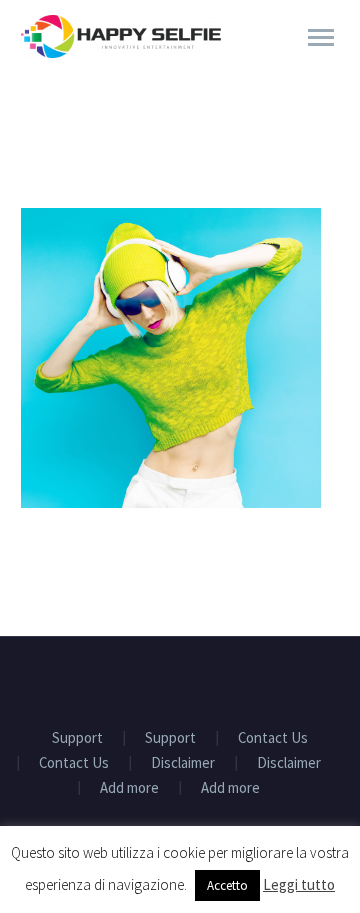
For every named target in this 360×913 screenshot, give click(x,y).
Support (77, 738)
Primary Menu (321, 38)
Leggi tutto (299, 884)
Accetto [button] (227, 885)
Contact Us (273, 738)
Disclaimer (183, 763)
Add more (129, 788)
